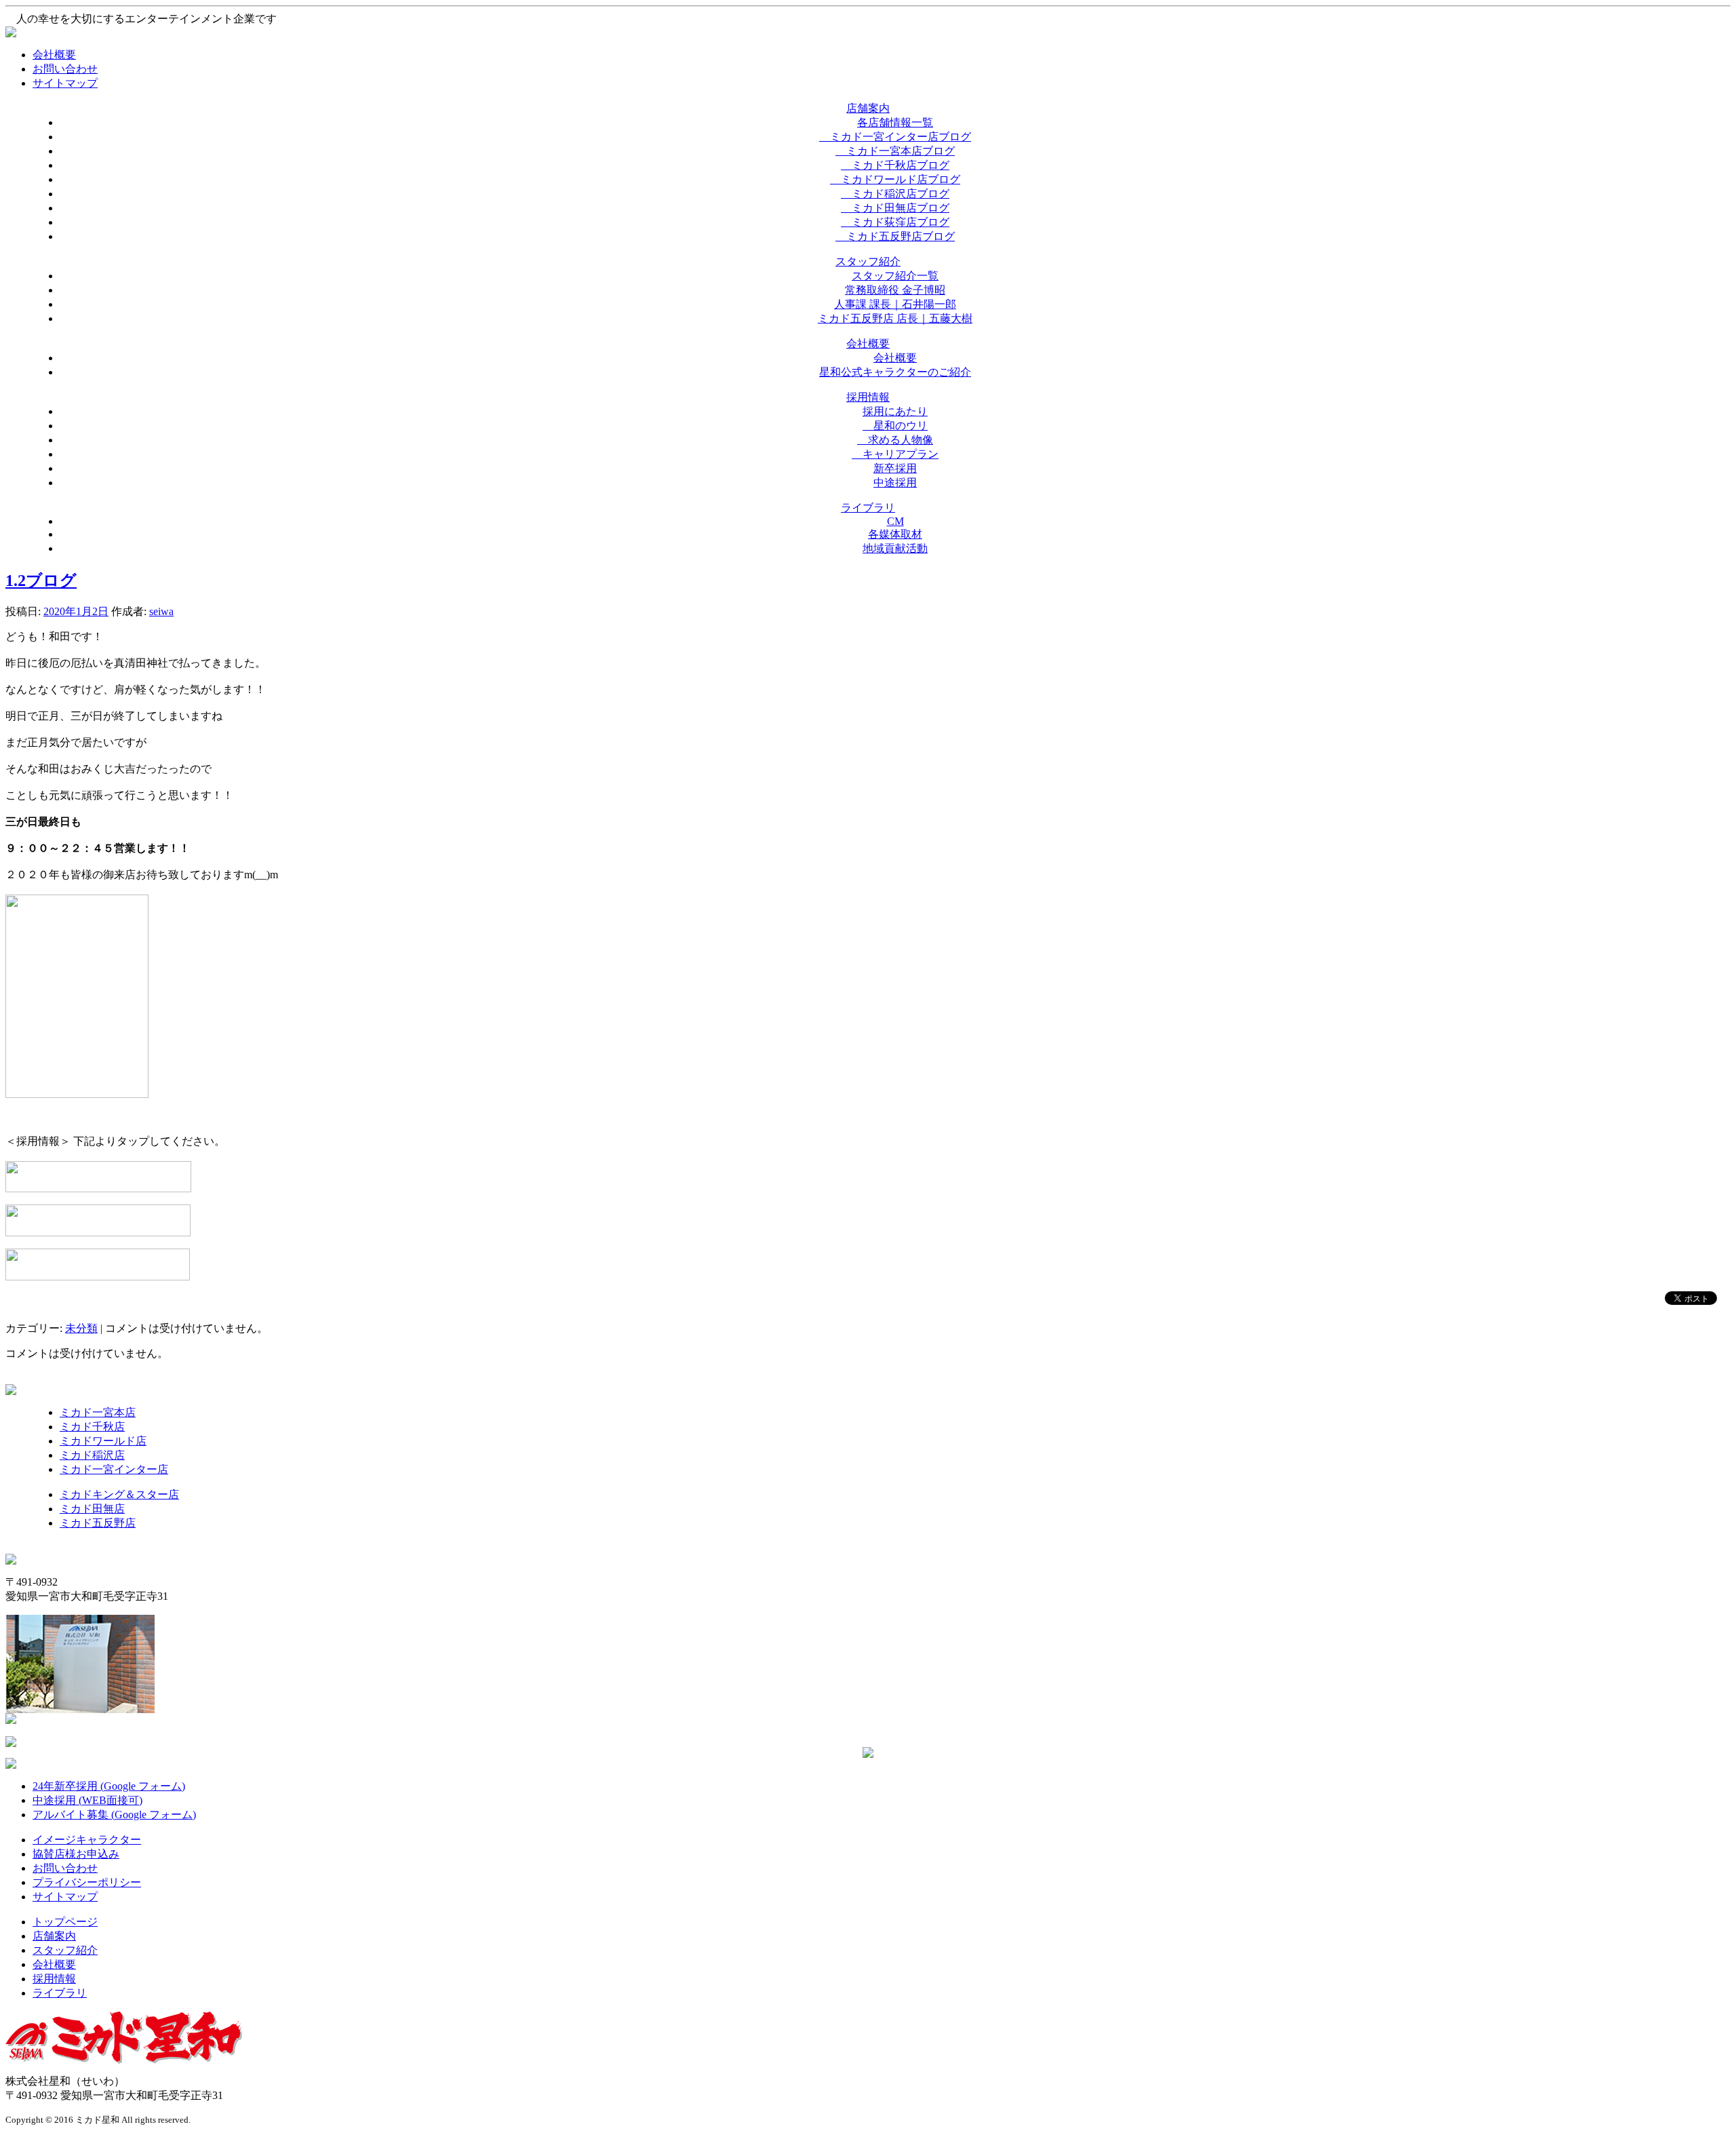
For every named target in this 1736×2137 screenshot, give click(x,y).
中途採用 (895, 483)
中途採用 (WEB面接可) (87, 1800)
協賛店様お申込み (76, 1854)
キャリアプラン (895, 454)
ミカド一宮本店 (98, 1412)
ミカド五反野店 (98, 1523)
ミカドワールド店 (103, 1441)
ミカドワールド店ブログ (895, 179)
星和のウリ (895, 426)
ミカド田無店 (92, 1509)
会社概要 (54, 55)
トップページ (65, 1922)
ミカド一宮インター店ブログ (895, 137)
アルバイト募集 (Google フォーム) (114, 1815)
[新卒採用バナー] (98, 1233)
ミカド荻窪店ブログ (895, 222)
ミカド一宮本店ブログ (895, 151)
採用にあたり (895, 411)
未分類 (81, 1328)
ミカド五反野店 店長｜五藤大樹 (895, 318)
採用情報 (54, 1979)
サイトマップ (65, 83)
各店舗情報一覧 (895, 122)
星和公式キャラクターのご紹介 (895, 372)
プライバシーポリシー (87, 1882)
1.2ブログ (41, 581)
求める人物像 (895, 440)
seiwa (161, 611)
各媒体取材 (895, 534)
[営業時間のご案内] (77, 1094)
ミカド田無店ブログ (895, 208)
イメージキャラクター (87, 1840)
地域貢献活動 (895, 548)
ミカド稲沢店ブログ (895, 194)
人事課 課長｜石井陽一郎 (895, 304)
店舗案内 (54, 1936)
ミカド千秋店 (92, 1427)
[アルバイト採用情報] (98, 1189)
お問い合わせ (65, 69)
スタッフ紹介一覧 (895, 276)
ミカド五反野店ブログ (895, 236)
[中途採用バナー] (98, 1277)
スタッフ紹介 (65, 1950)
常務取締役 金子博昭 (895, 290)
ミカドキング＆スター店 (119, 1494)
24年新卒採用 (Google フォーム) (109, 1786)
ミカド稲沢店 (92, 1455)
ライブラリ (60, 1993)
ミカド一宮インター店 (114, 1469)
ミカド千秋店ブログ (895, 165)
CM (895, 521)
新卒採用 (895, 468)
